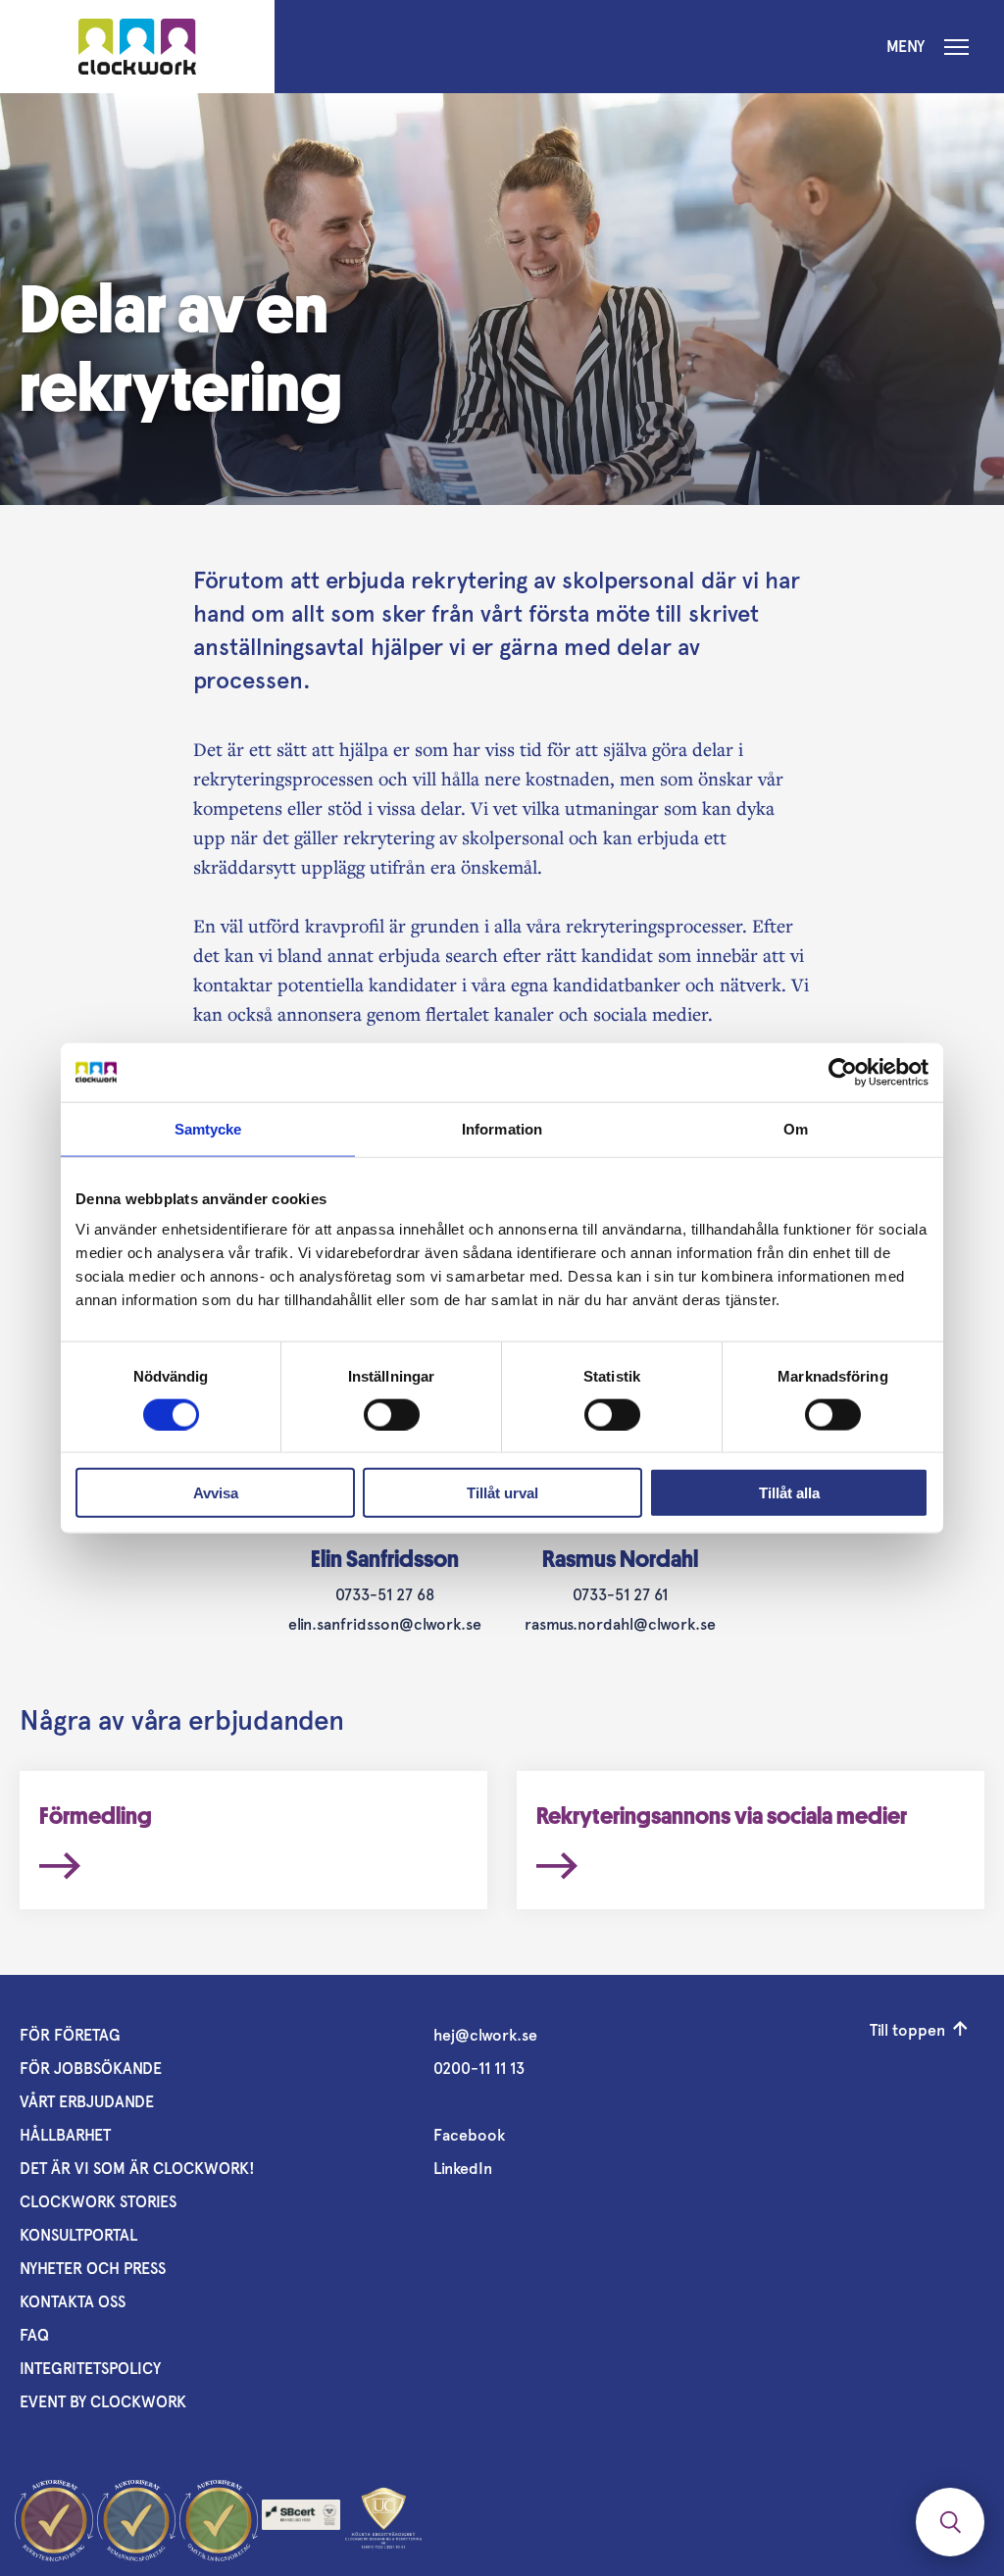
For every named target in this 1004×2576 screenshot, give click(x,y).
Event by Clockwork (103, 2402)
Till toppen (907, 2030)
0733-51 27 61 (620, 1595)
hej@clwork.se (485, 2035)
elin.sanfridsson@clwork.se (385, 1624)
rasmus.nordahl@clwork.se (620, 1624)
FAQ (34, 2335)
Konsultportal (78, 2235)
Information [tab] (502, 1128)
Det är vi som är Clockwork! (137, 2169)
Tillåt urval (502, 1493)
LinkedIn (463, 2169)
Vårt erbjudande (87, 2102)
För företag (70, 2035)
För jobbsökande (91, 2069)
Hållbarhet (65, 2135)
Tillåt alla (789, 1493)
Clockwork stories (98, 2202)
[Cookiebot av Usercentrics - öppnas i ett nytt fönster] (843, 1072)
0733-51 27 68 (385, 1595)
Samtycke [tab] (208, 1128)
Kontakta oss (73, 2302)
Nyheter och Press (93, 2269)
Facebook (469, 2135)
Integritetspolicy (90, 2369)
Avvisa (216, 1493)
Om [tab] (796, 1128)
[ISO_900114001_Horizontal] (301, 2520)
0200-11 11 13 (479, 2069)
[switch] (392, 1414)
